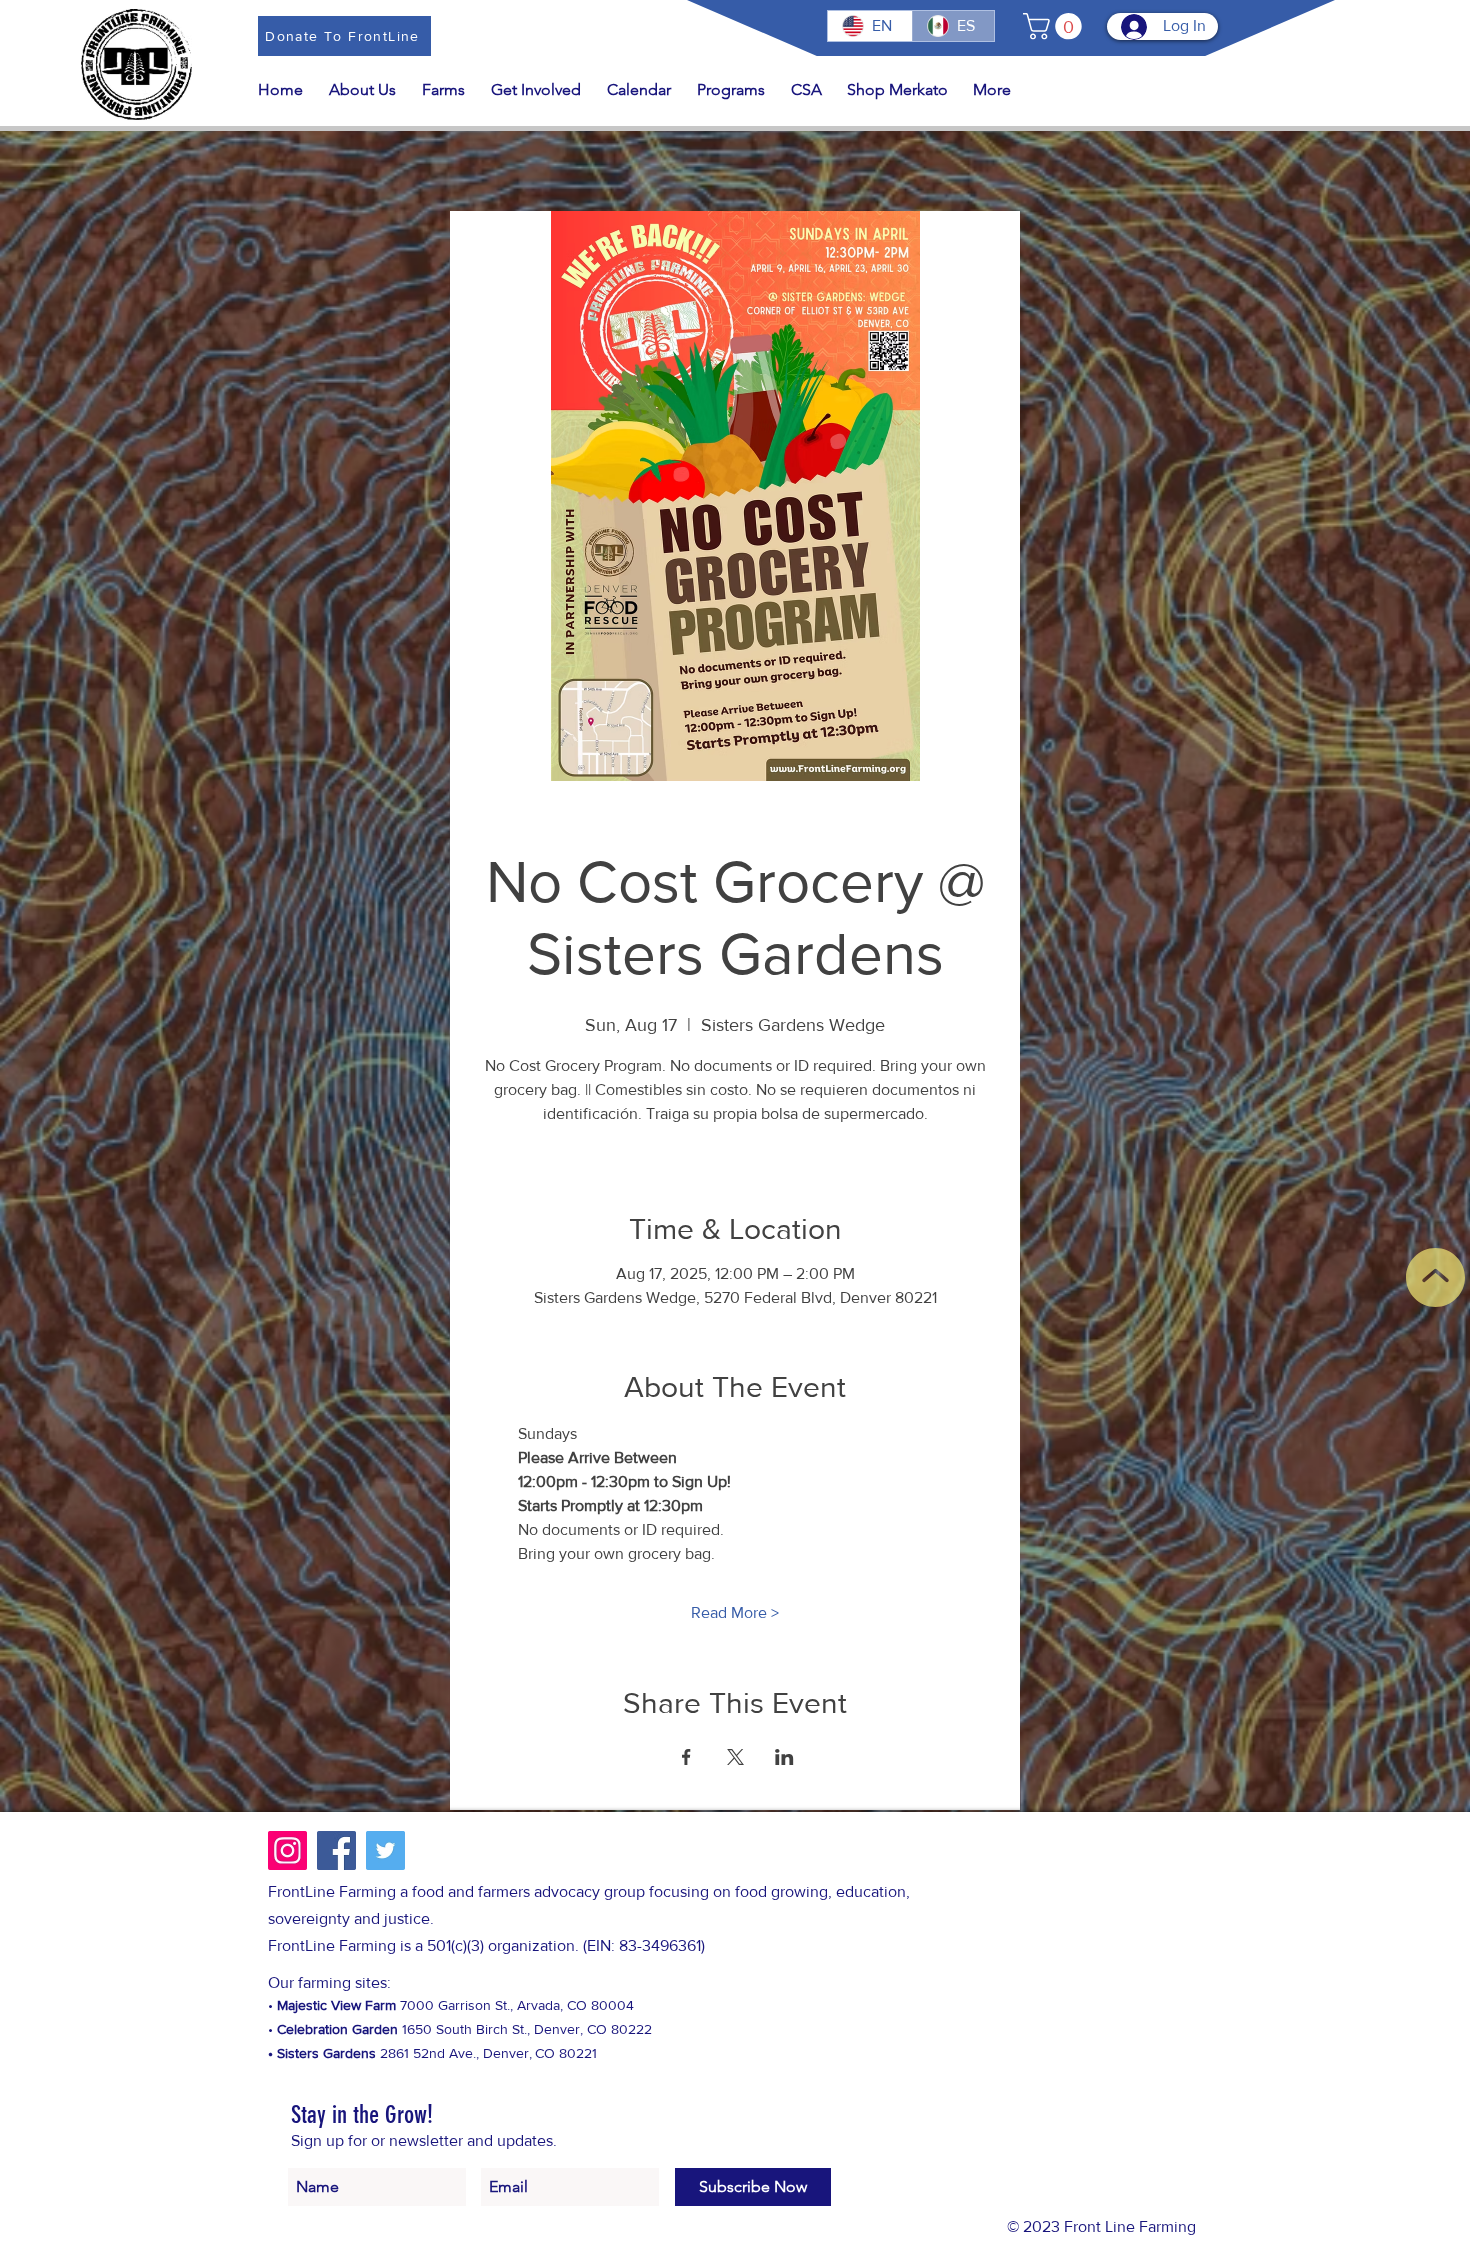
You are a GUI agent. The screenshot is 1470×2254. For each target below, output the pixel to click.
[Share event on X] (735, 1757)
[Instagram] (287, 1850)
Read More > (735, 1612)
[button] (1055, 26)
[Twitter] (385, 1850)
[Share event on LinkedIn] (784, 1757)
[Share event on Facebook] (686, 1757)
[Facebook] (336, 1850)
